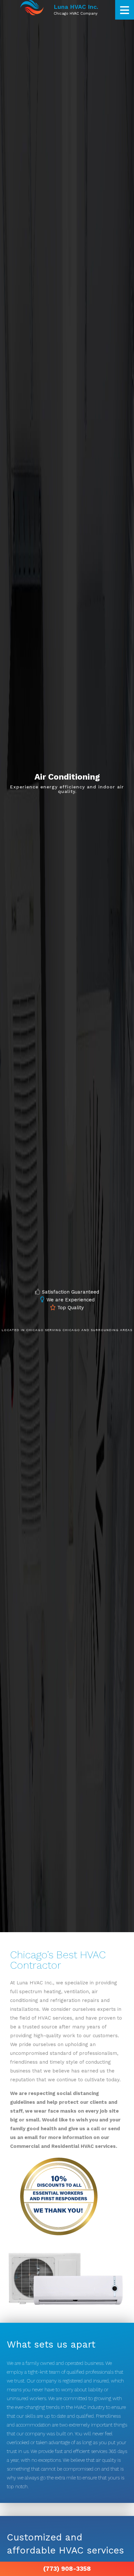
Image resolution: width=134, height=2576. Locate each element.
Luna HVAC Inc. (76, 7)
